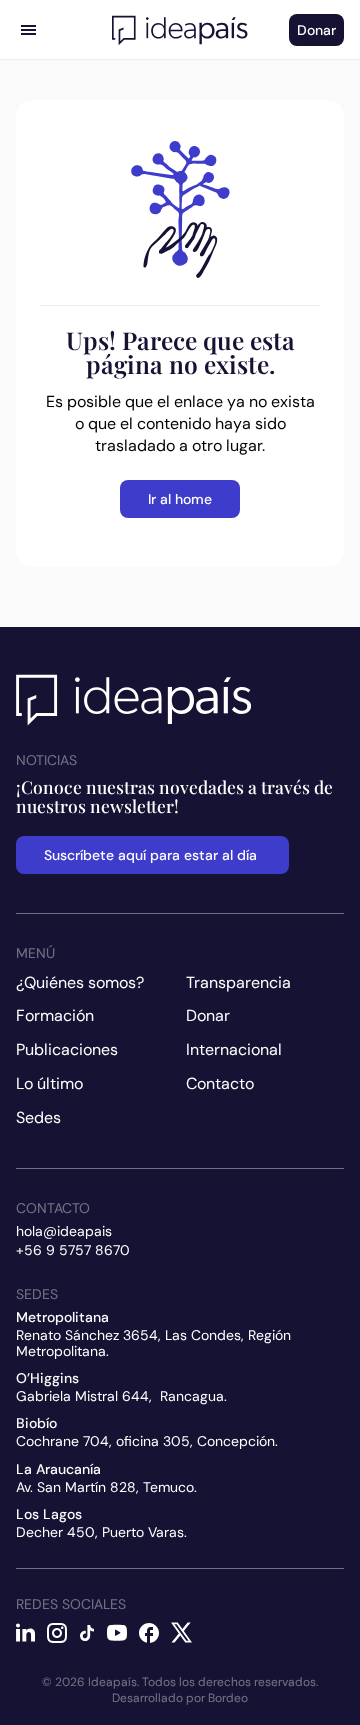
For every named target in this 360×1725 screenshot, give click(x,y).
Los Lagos (49, 1514)
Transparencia (238, 982)
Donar (208, 1015)
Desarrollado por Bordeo (180, 1698)
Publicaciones (67, 1049)
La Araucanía (58, 1469)
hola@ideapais (64, 1231)
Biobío (36, 1423)
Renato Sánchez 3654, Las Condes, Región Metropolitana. (155, 1342)
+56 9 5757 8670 (73, 1250)
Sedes (38, 1117)
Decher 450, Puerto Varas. (101, 1532)
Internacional (234, 1049)
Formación (55, 1015)
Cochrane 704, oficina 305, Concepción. (147, 1441)
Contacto (220, 1083)
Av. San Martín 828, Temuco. (106, 1487)
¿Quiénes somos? (80, 982)
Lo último (49, 1083)
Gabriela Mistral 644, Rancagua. (121, 1396)
